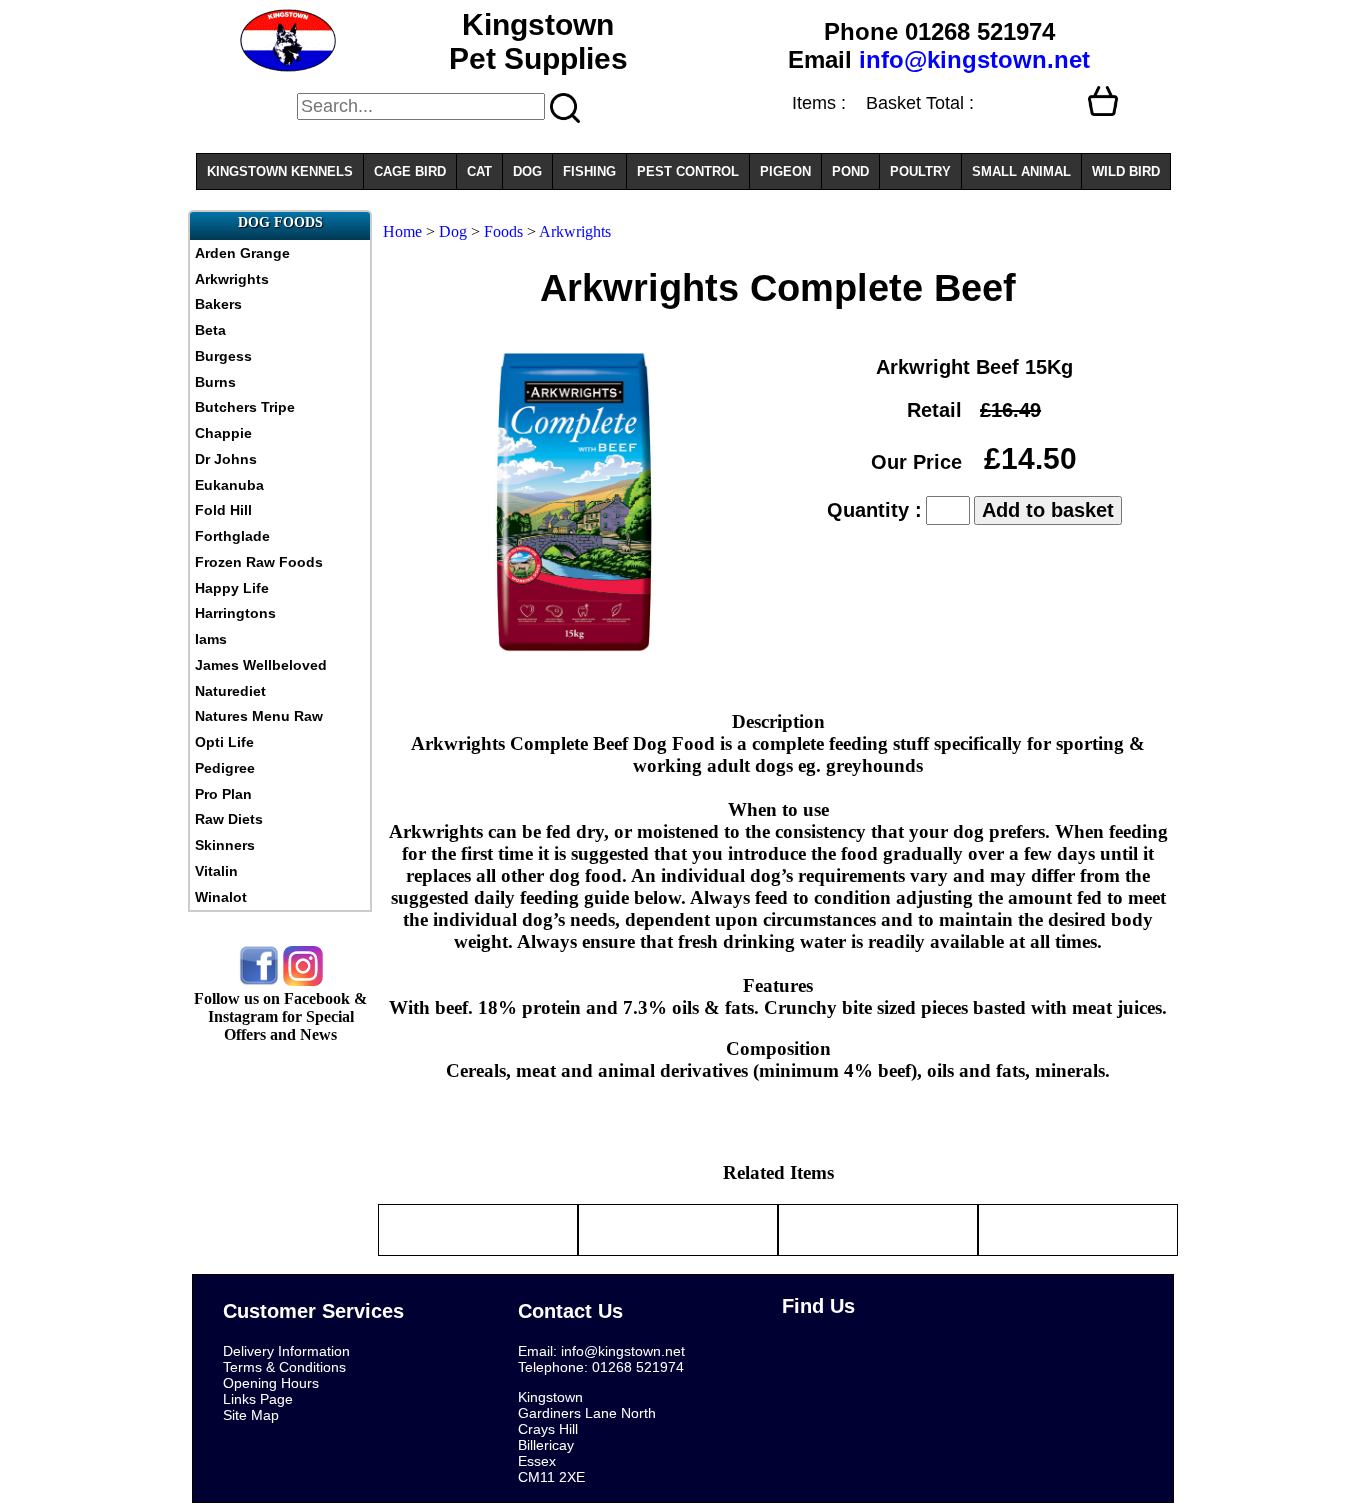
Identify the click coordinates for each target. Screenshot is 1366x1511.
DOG (527, 171)
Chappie (223, 433)
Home (402, 231)
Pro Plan (223, 794)
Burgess (223, 356)
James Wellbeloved (261, 665)
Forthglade (232, 536)
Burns (215, 382)
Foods (503, 231)
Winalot (221, 897)
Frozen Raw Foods (259, 562)
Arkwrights (232, 279)
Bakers (218, 304)
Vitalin (216, 871)
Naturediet (230, 691)
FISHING (589, 171)
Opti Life (224, 742)
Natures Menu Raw (259, 716)
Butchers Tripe (245, 407)
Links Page (258, 1399)
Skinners (225, 845)
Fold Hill (223, 510)
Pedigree (225, 768)
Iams (211, 639)
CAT (479, 171)
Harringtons (235, 613)
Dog (453, 231)
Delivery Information (286, 1351)
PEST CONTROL (688, 171)
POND (850, 171)
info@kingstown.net (974, 59)
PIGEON (785, 171)
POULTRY (920, 171)
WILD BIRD (1126, 171)
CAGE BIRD (410, 171)
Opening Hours (271, 1383)
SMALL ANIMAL (1021, 171)
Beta (210, 330)
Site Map (251, 1415)
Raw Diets (229, 819)
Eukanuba (229, 485)
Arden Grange (242, 253)
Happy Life (232, 588)
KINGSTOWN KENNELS (280, 171)
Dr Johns (226, 459)
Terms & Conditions (284, 1367)
